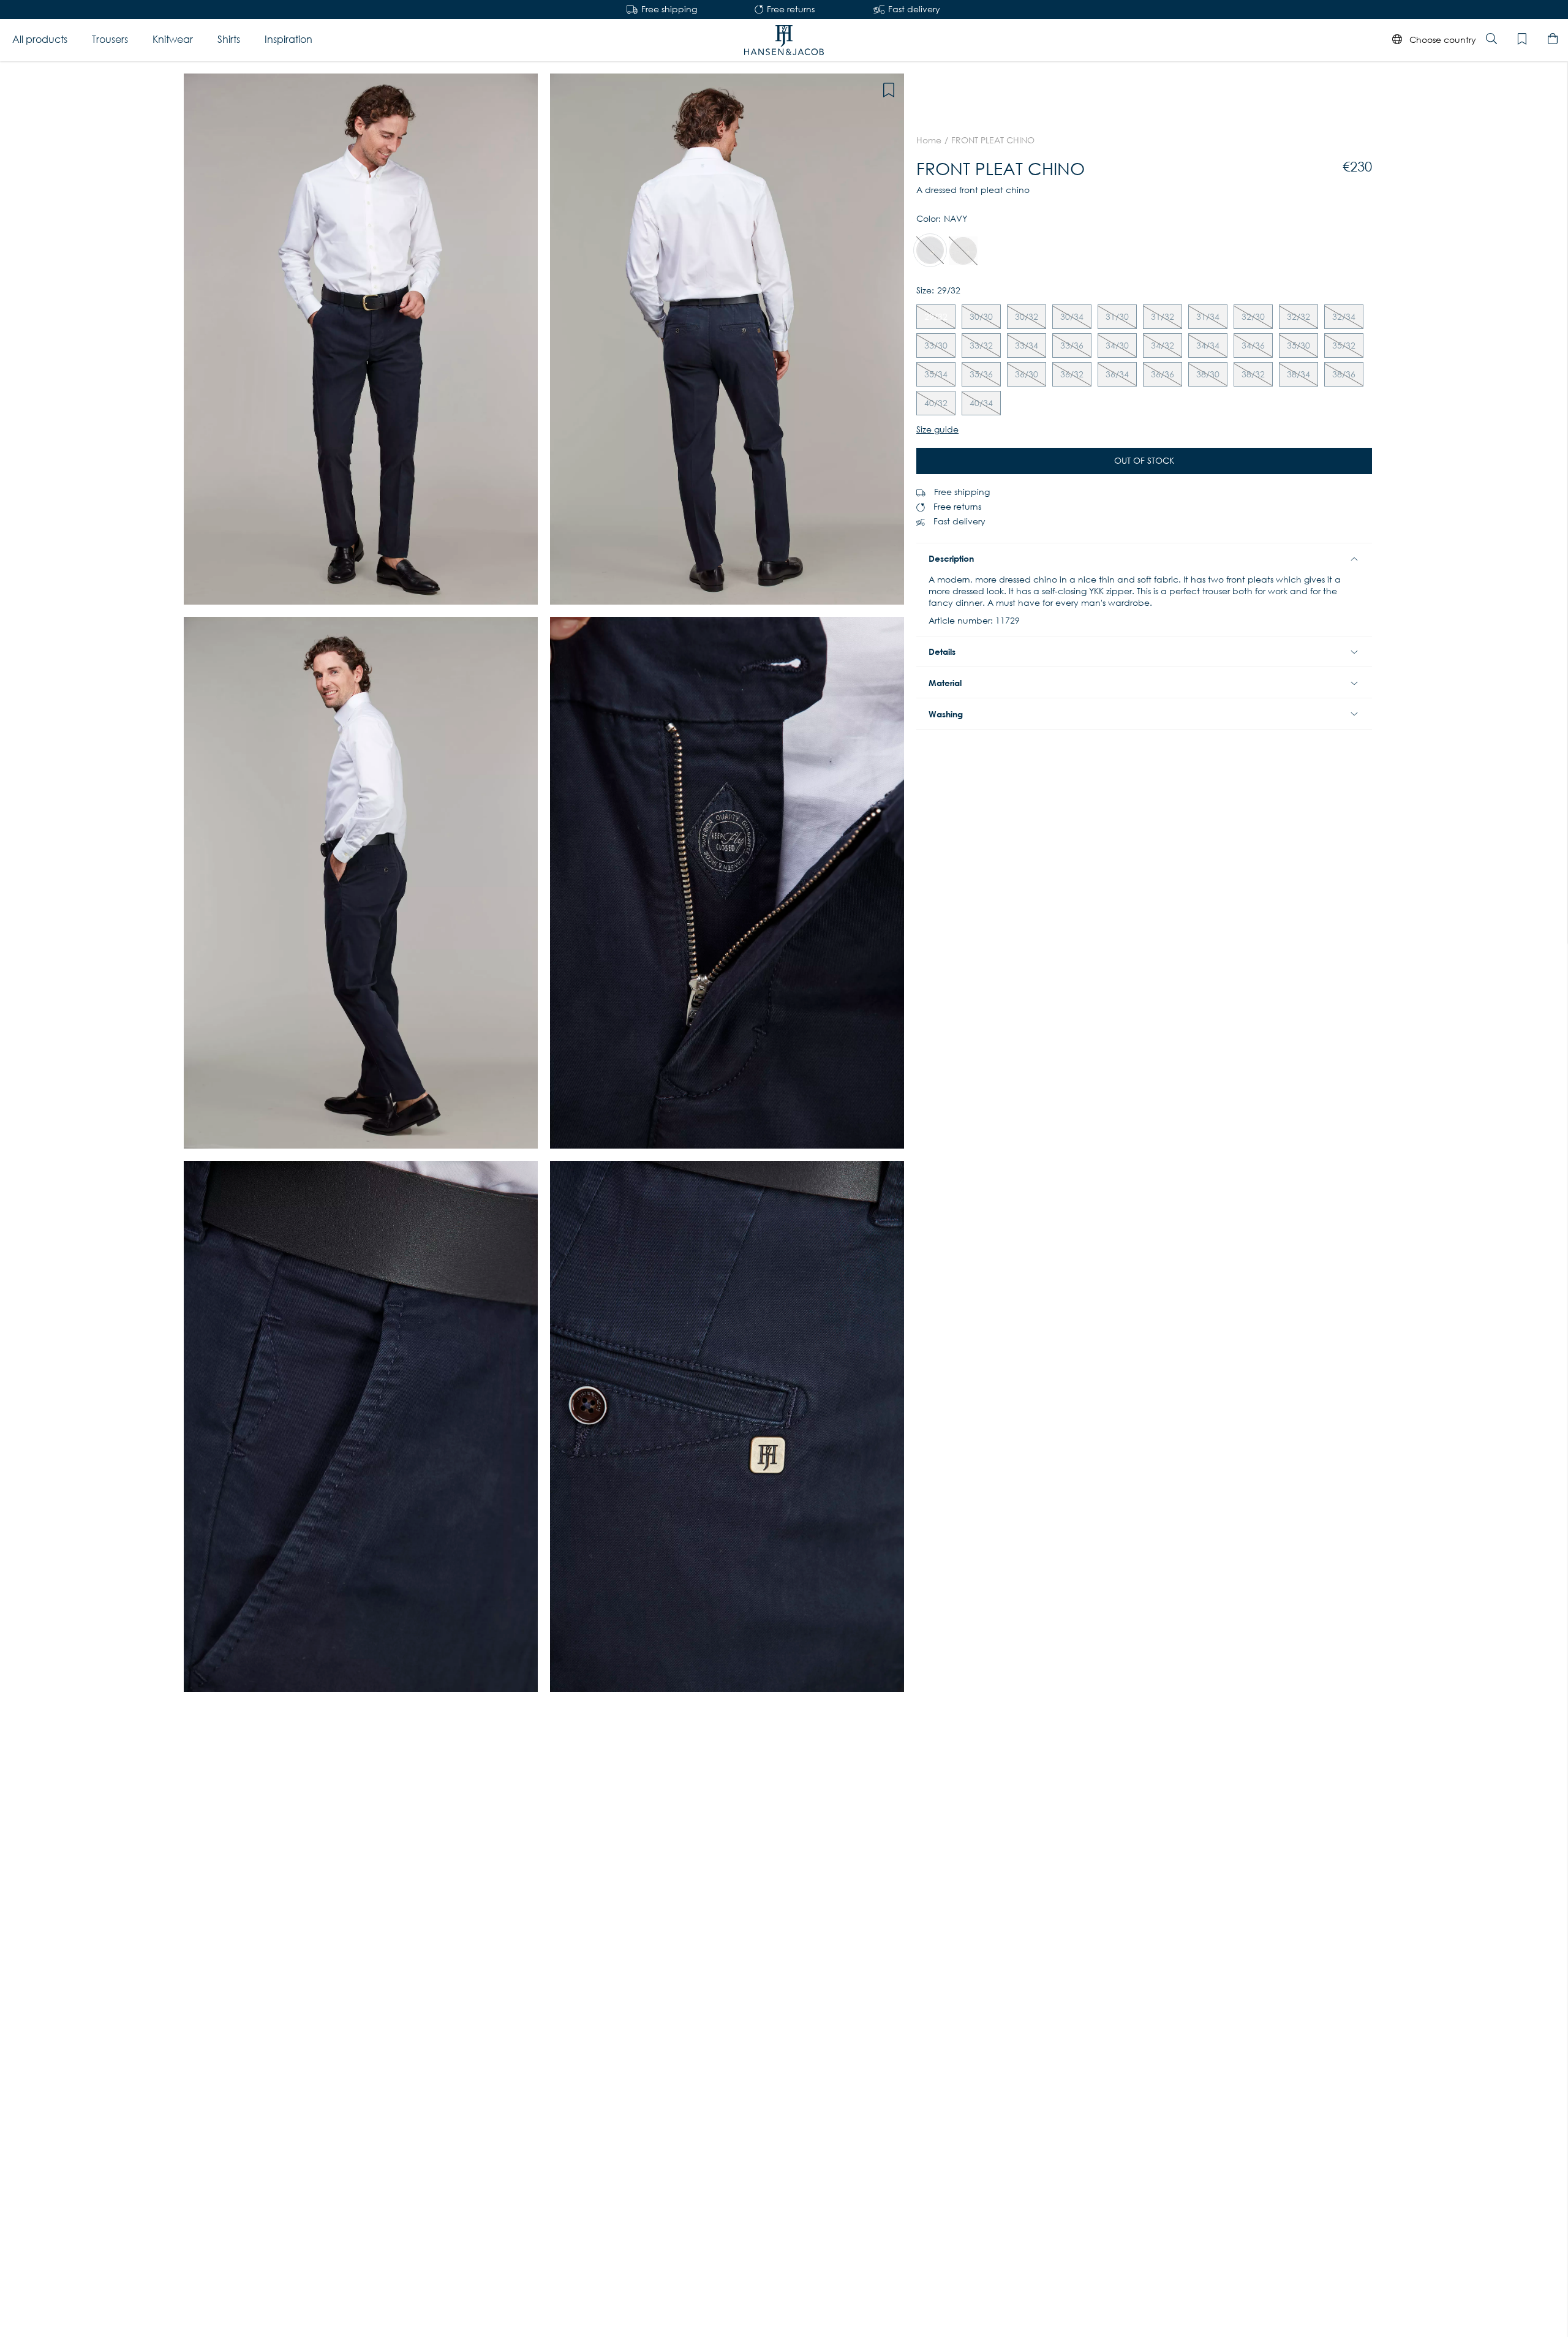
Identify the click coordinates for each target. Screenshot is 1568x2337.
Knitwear (173, 40)
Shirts (229, 40)
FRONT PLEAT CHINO (993, 140)
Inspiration (288, 40)
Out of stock (1144, 461)
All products (40, 40)
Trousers (110, 40)
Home (929, 140)
